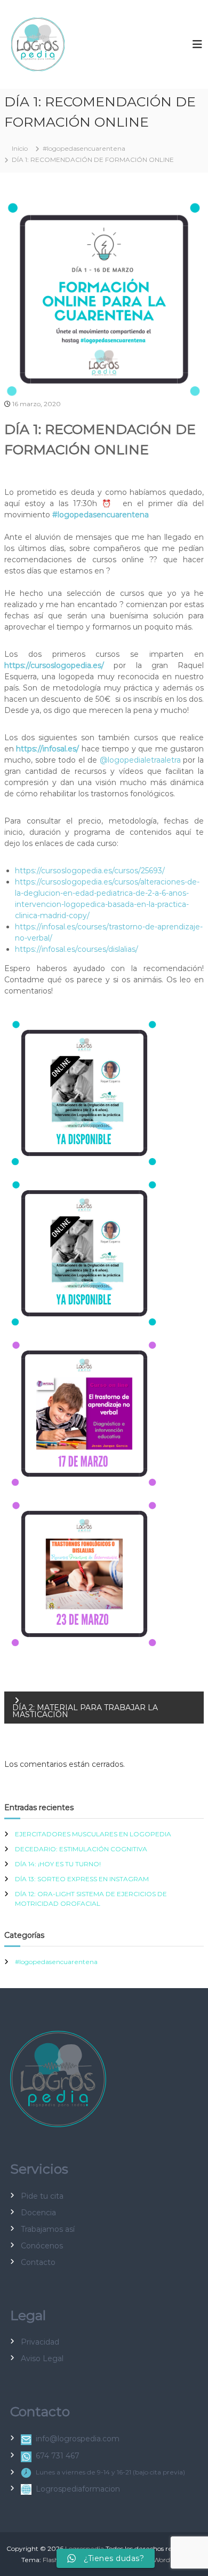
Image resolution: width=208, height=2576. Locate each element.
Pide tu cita (42, 2196)
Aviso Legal (42, 2358)
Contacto (38, 2262)
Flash (51, 2560)
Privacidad (40, 2342)
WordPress (170, 2560)
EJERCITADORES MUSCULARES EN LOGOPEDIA (93, 1834)
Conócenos (42, 2246)
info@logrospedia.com (78, 2439)
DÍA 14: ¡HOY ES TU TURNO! (58, 1864)
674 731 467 (58, 2456)
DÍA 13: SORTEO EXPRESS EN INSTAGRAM (82, 1879)
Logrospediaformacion (78, 2489)
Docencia (38, 2213)
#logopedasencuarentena (84, 148)
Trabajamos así (48, 2229)
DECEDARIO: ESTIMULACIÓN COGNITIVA (81, 1849)
